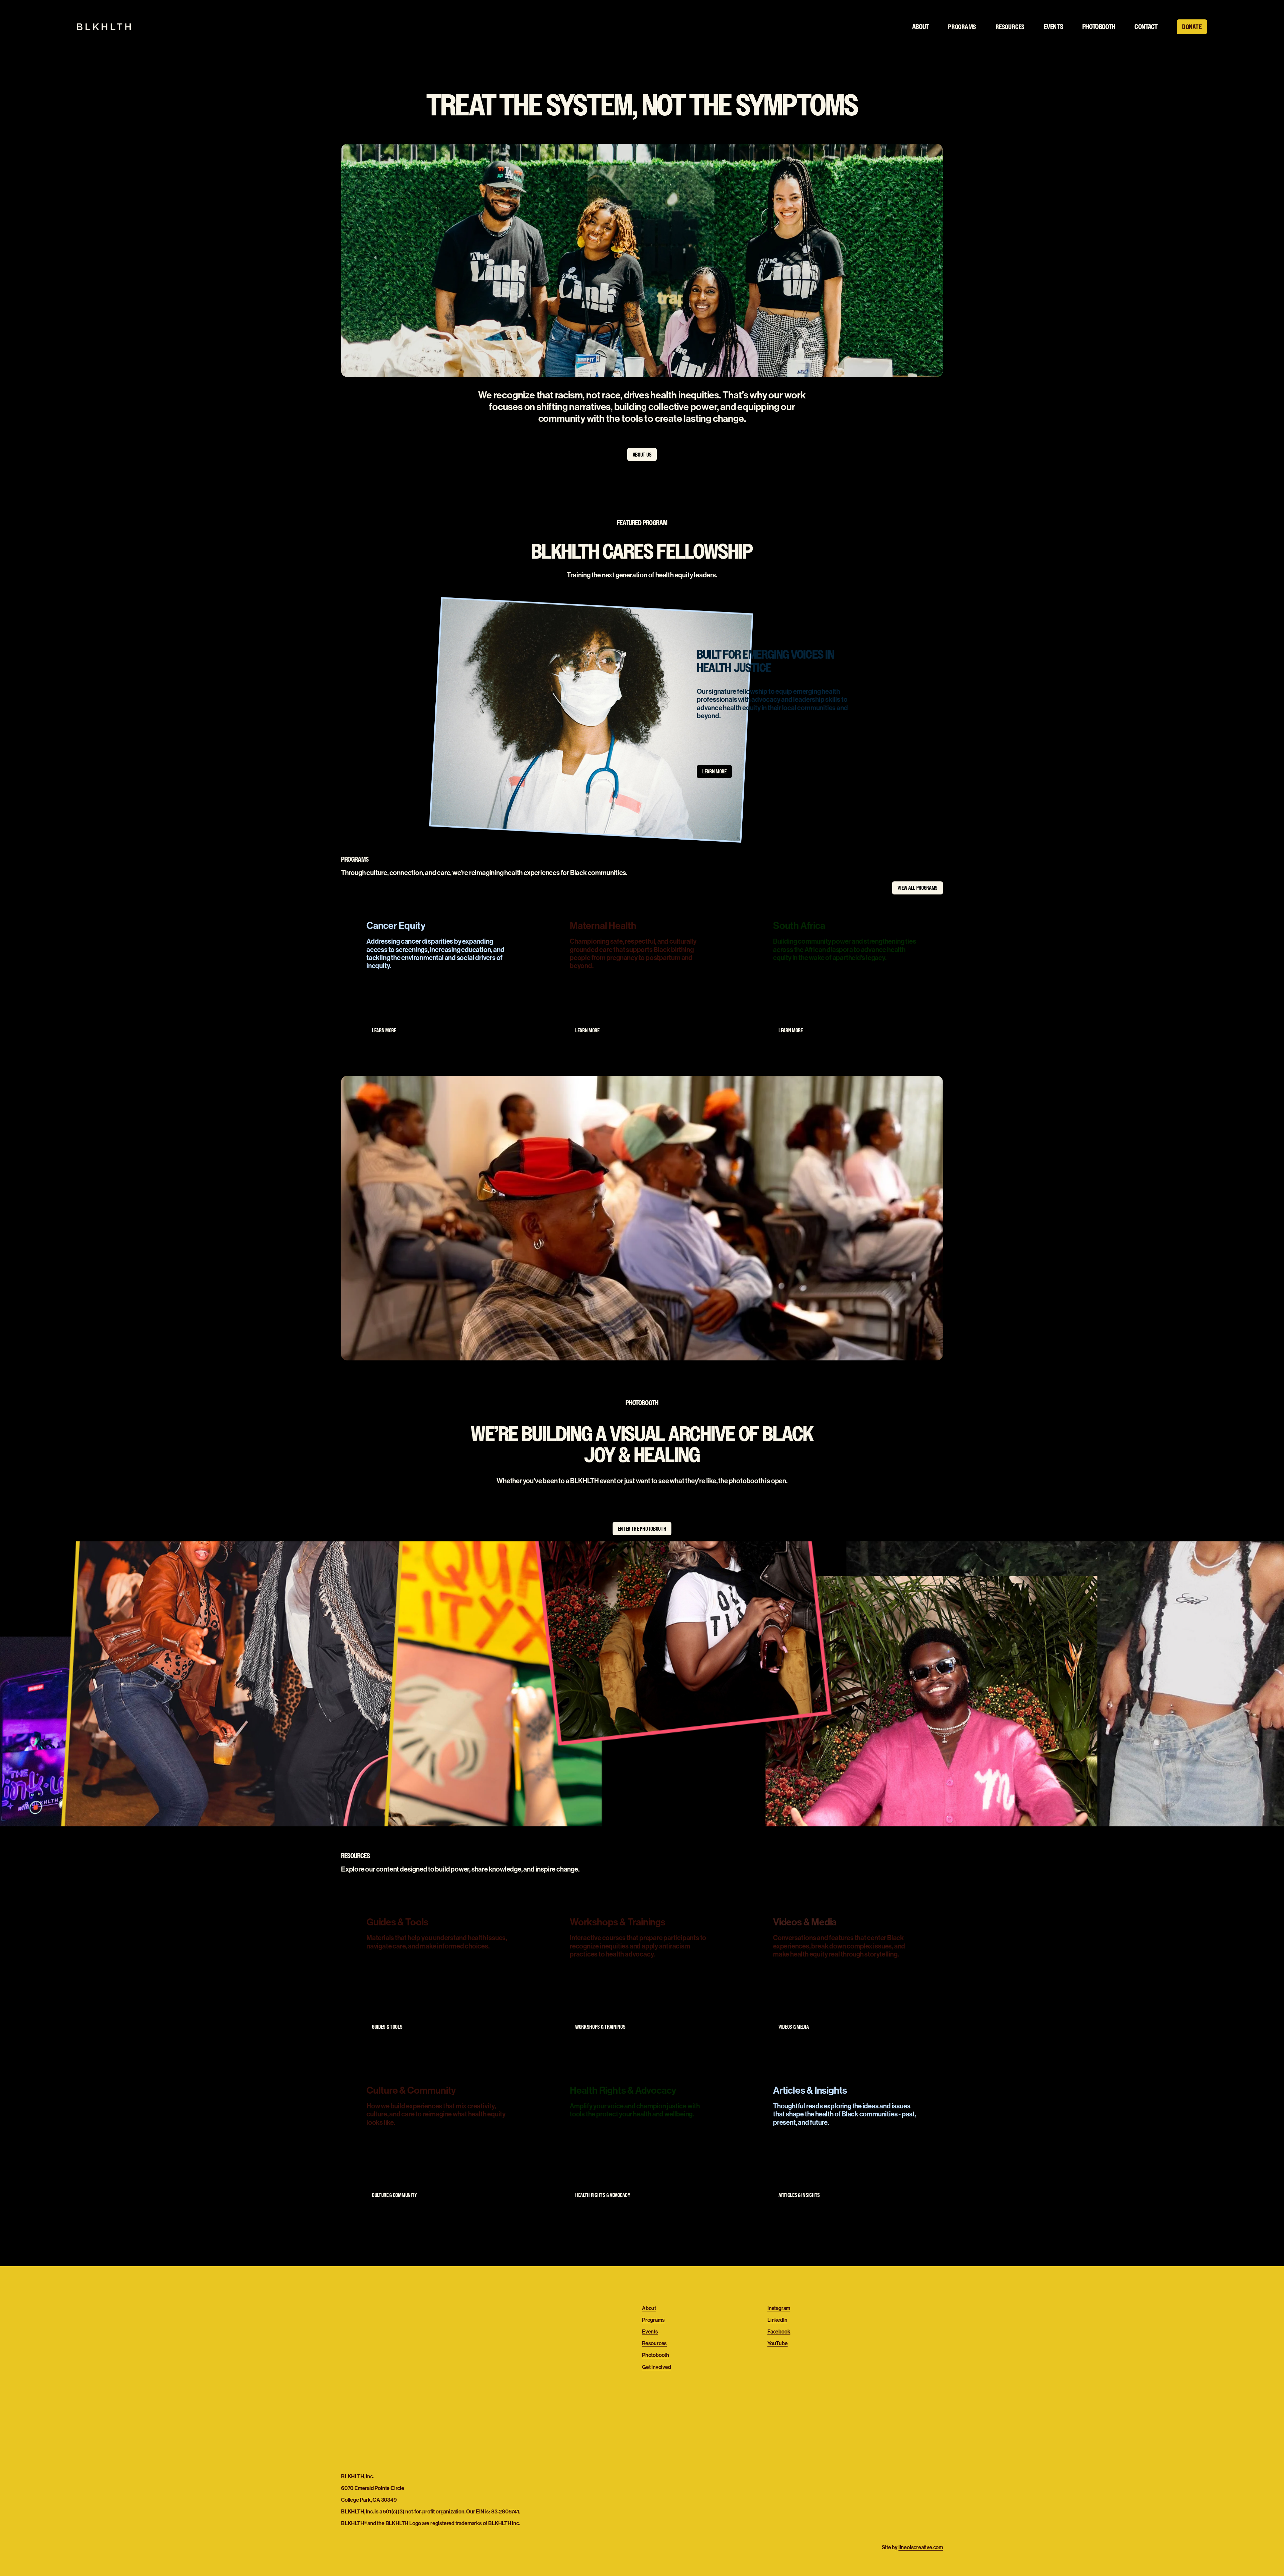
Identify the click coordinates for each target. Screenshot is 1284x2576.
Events (1054, 27)
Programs (653, 2320)
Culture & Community (394, 2195)
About (921, 27)
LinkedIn (777, 2320)
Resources (654, 2343)
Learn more (714, 771)
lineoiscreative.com (921, 2547)
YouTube (778, 2343)
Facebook (779, 2332)
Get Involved (657, 2367)
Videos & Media (794, 2027)
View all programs (918, 888)
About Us (642, 455)
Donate (1192, 27)
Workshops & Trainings (600, 2027)
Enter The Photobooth (642, 1529)
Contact (1146, 27)
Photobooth (1099, 27)
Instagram (779, 2308)
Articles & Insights (799, 2195)
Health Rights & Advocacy (603, 2195)
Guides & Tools (387, 2027)
